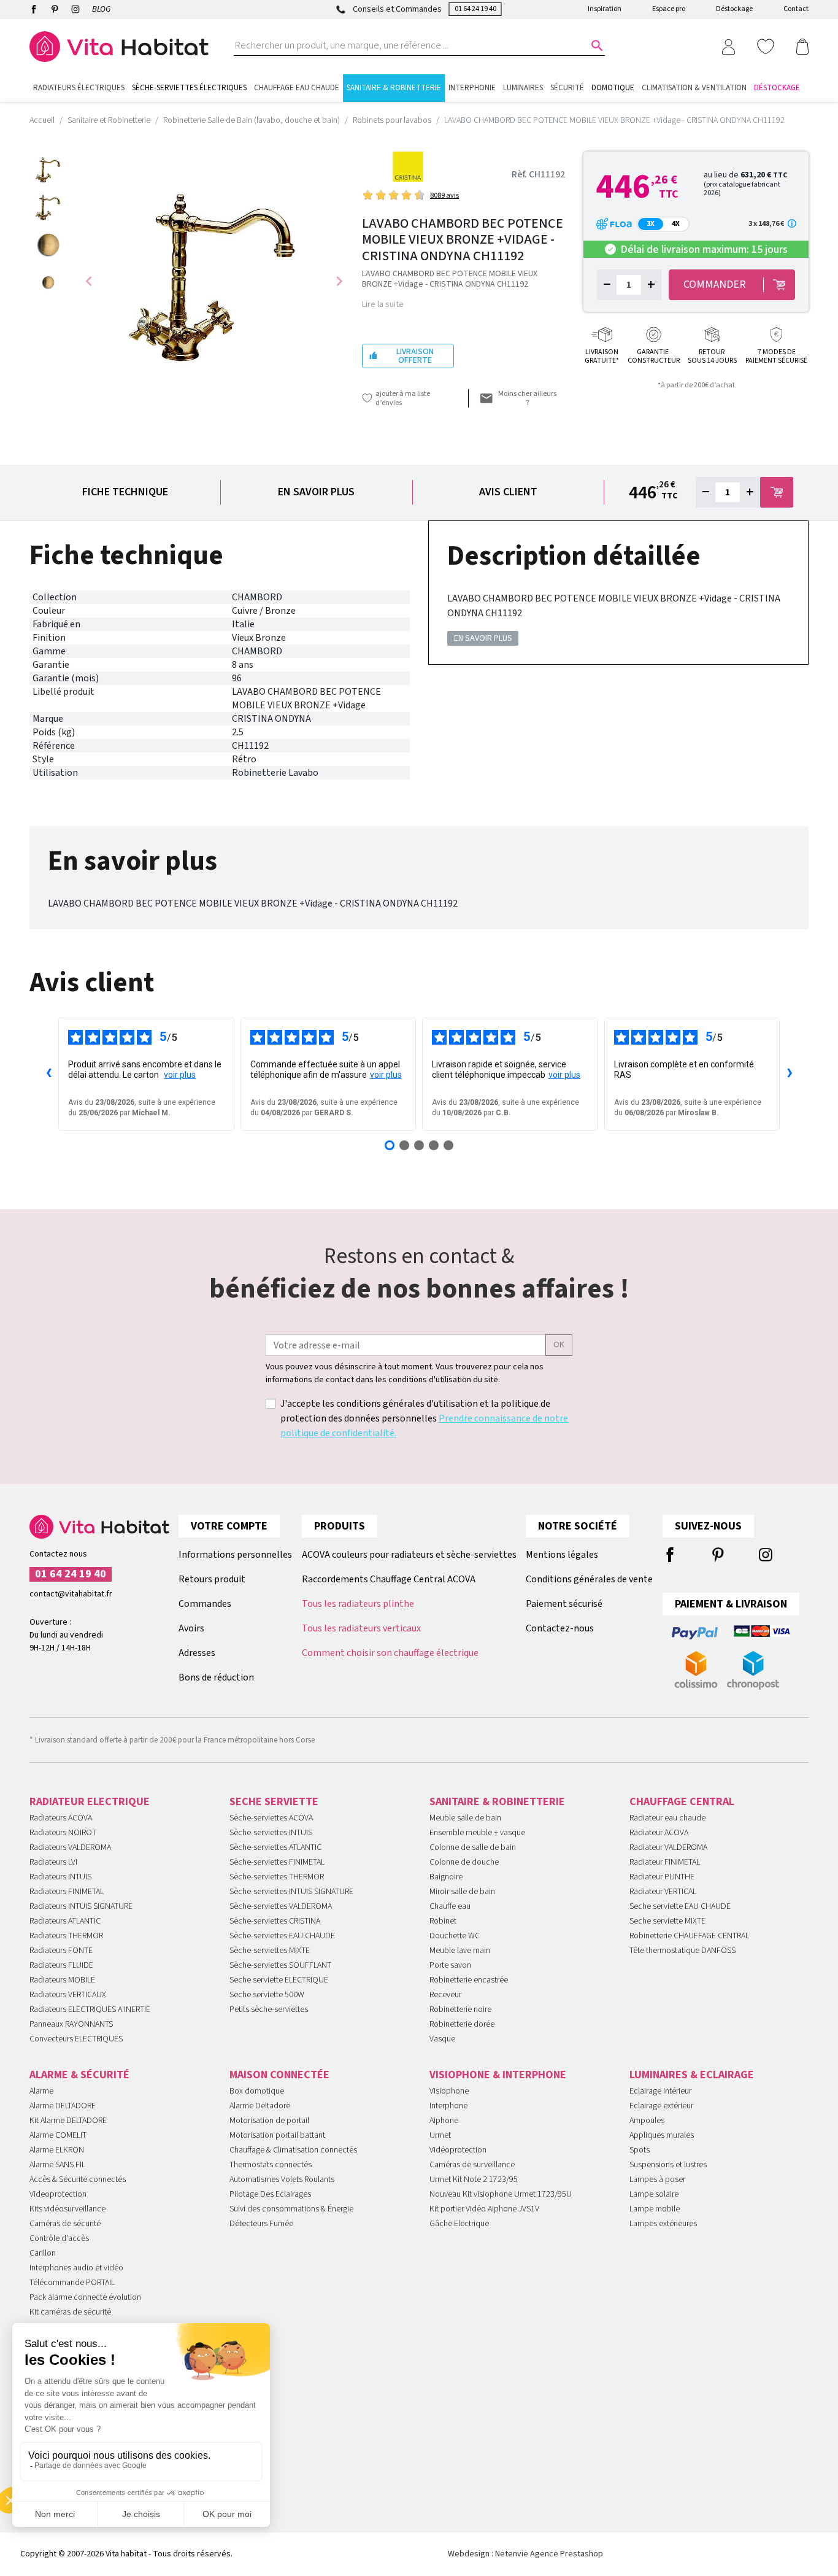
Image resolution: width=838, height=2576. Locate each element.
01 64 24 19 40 (475, 9)
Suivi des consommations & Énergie (291, 2209)
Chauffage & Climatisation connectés (293, 2150)
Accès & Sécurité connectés (78, 2180)
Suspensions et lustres (668, 2165)
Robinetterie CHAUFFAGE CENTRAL (689, 1936)
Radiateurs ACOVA (61, 1818)
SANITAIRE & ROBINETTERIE (497, 1802)
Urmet (440, 2135)
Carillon (43, 2253)
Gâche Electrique (459, 2224)
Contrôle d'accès (59, 2238)
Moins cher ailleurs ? (527, 398)
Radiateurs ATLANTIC (65, 1921)
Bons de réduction (216, 1677)
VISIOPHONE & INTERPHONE (498, 2075)
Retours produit (212, 1579)
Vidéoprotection (458, 2150)
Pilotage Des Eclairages (270, 2194)
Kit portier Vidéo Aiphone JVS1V (484, 2209)
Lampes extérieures (663, 2224)
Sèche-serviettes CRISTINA (275, 1921)
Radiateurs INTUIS (60, 1877)
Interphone (448, 2106)
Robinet (443, 1921)
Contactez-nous (560, 1628)
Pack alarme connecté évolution (85, 2297)
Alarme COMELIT (58, 2135)
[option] (48, 170)
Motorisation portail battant (277, 2135)
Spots (640, 2150)
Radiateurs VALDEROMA (70, 1847)
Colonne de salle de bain (473, 1847)
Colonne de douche (464, 1862)
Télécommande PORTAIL (72, 2283)
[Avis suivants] (790, 1074)
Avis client (508, 492)
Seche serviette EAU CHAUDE (680, 1906)
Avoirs (191, 1628)
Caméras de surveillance (472, 2165)
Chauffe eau (450, 1906)
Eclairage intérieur (660, 2091)
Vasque (442, 2039)
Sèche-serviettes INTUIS (271, 1833)
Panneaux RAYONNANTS (71, 2024)
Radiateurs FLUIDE (61, 1965)
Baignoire (446, 1877)
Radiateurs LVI (53, 1862)
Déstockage (734, 9)
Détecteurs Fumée (261, 2224)
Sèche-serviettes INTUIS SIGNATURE (291, 1892)
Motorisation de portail (269, 2121)
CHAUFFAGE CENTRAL (682, 1802)
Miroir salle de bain (462, 1892)
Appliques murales (662, 2135)
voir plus (180, 1075)
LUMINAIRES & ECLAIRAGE (692, 2075)
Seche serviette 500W (267, 1995)
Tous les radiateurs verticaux (361, 1628)
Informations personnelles (235, 1555)
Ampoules (647, 2121)
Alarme (41, 2091)
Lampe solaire (654, 2194)
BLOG (101, 9)
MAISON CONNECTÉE (279, 2075)
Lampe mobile (655, 2209)
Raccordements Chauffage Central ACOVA (389, 1579)
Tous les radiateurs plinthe (358, 1604)
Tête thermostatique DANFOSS (682, 1951)
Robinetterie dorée (462, 2024)
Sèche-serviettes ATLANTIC (275, 1847)
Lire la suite (383, 304)
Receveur (445, 1995)
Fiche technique (125, 492)
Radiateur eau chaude (667, 1818)
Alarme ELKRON (57, 2150)
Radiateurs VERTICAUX (68, 1995)
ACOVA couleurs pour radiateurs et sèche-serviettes (409, 1555)
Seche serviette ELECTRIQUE (279, 1980)
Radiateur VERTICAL (663, 1892)
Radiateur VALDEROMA (668, 1847)
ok (559, 1345)
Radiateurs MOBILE (62, 1980)
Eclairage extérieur (661, 2106)
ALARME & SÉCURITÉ (79, 2075)
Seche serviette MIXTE (667, 1921)
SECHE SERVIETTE (274, 1802)
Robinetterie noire (460, 2009)
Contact (796, 9)
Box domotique (257, 2091)
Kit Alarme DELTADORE (68, 2121)
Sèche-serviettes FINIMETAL (277, 1862)
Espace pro (669, 9)
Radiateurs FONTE (61, 1951)
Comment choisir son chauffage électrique (390, 1653)
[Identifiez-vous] (728, 46)
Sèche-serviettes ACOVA (271, 1818)
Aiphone (444, 2121)
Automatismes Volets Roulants (282, 2180)
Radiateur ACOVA (659, 1833)
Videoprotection (58, 2194)
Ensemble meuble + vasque (477, 1833)
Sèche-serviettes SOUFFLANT (280, 1965)
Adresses (197, 1653)
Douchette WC (455, 1936)
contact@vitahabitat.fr (71, 1594)
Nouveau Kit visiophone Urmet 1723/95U (501, 2194)
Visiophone (449, 2091)
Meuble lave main (460, 1951)
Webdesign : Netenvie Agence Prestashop (525, 2554)
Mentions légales (562, 1555)
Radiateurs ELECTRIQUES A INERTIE (90, 2009)
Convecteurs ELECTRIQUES (76, 2039)
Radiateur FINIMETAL (665, 1862)
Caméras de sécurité (65, 2224)
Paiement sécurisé (564, 1604)
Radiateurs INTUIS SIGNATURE (81, 1906)
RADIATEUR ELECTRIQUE (90, 1802)
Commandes (205, 1604)
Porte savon (450, 1965)
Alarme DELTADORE (63, 2106)
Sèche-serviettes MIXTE (270, 1951)
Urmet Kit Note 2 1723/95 (474, 2180)
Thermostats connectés (271, 2165)
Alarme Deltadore (260, 2106)
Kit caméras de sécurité (70, 2312)
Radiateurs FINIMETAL (67, 1892)
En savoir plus (316, 492)
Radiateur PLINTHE (662, 1877)
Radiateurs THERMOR (66, 1936)
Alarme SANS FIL (57, 2165)
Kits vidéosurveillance (67, 2209)
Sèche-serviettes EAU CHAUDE (282, 1936)
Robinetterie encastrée (469, 1980)
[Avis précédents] (48, 1074)
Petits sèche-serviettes (269, 2009)
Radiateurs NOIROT (63, 1833)
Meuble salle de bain (465, 1818)
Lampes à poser (657, 2180)
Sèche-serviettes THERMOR (277, 1877)
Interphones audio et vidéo (76, 2268)
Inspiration (605, 9)
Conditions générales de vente (589, 1579)
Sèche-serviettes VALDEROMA (281, 1906)
